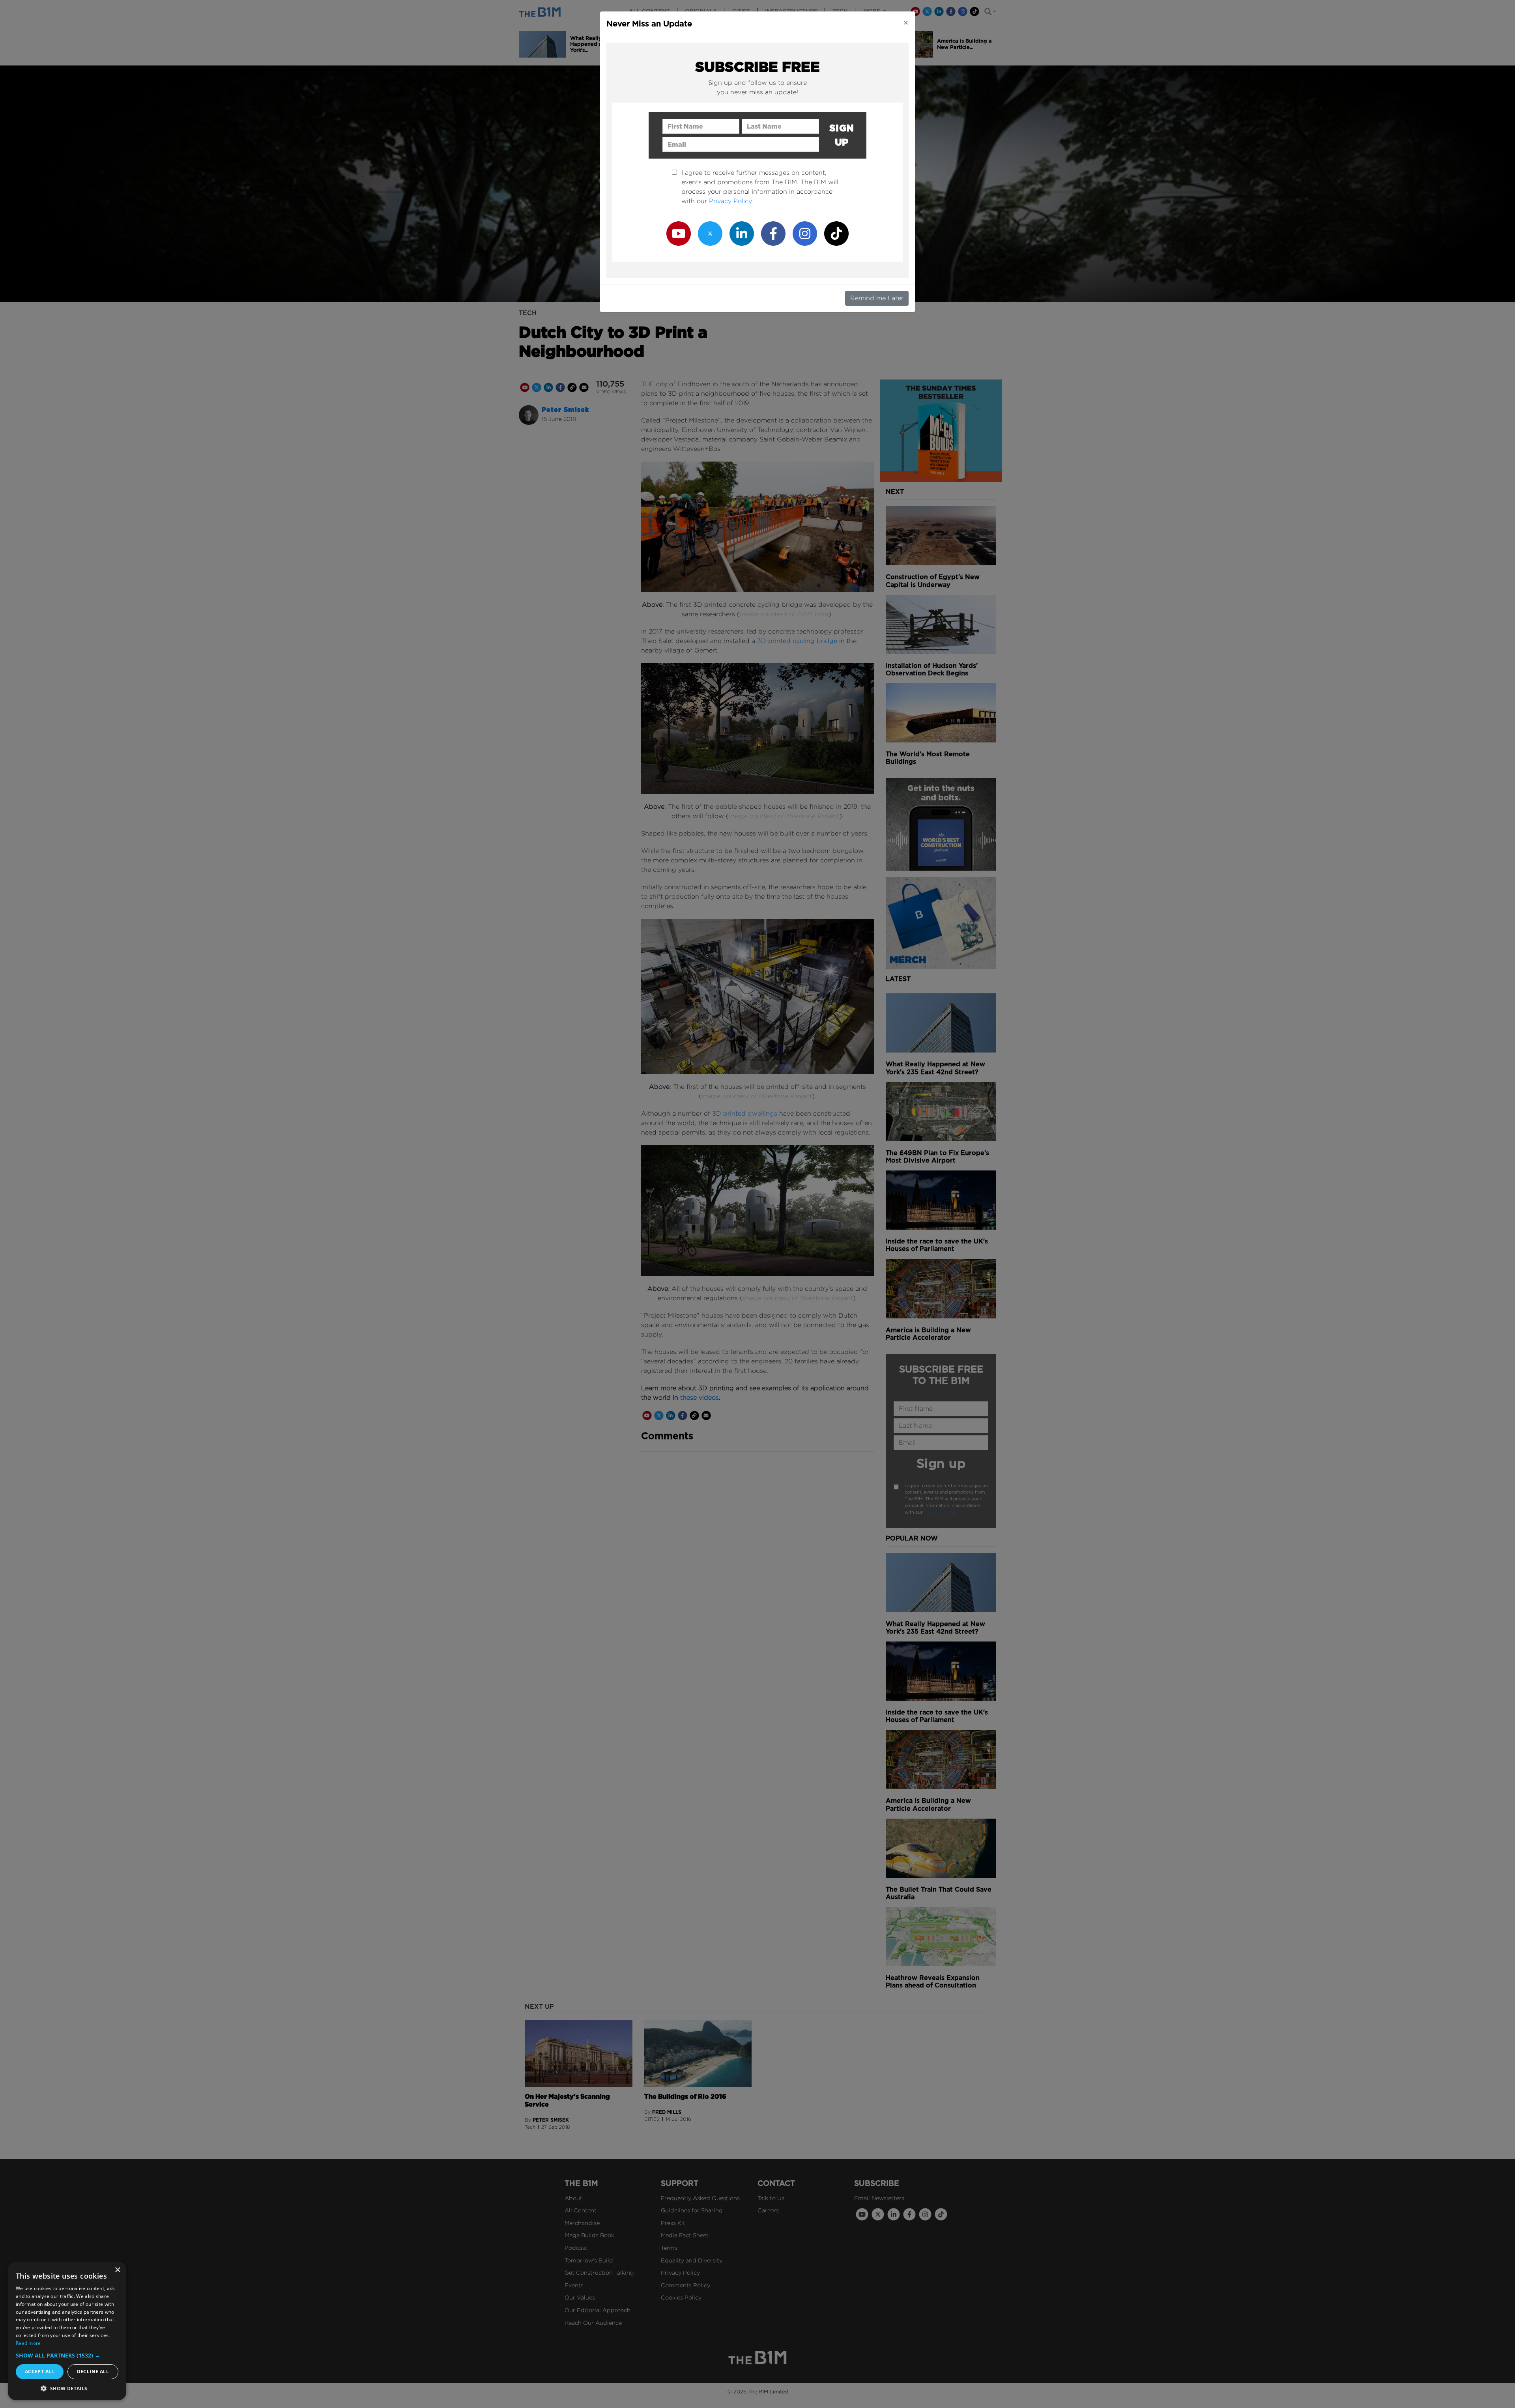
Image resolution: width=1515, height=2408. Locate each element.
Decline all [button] (93, 2372)
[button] (67, 2355)
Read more (28, 2343)
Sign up (842, 135)
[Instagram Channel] (805, 233)
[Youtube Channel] (679, 233)
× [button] (117, 2270)
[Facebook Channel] (773, 233)
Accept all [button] (40, 2372)
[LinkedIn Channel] (742, 233)
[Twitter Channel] (710, 233)
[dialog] (67, 2331)
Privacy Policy (730, 201)
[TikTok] (836, 233)
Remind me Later (877, 298)
